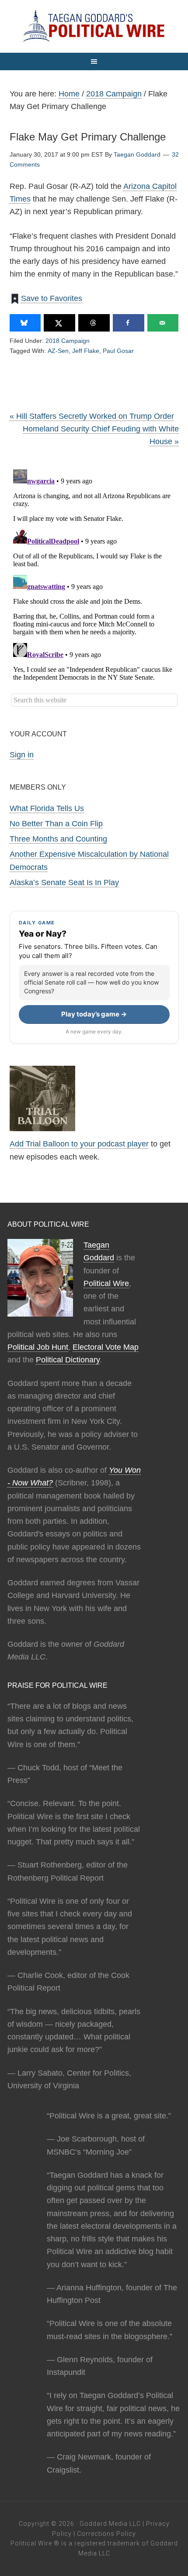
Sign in (22, 755)
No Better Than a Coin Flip (56, 824)
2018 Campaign (68, 341)
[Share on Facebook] (128, 323)
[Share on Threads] (94, 323)
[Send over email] (163, 323)
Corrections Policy (106, 2534)
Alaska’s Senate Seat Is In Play (64, 883)
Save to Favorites (52, 298)
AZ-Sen (58, 351)
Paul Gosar (118, 351)
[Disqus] (94, 575)
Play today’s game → (94, 1014)
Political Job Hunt (38, 1347)
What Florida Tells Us (47, 808)
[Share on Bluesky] (25, 323)
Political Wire (106, 1283)
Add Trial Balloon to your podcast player (79, 1144)
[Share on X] (59, 323)
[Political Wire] (94, 26)
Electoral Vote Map (106, 1347)
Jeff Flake (86, 351)
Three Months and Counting (58, 839)
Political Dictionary (68, 1360)
